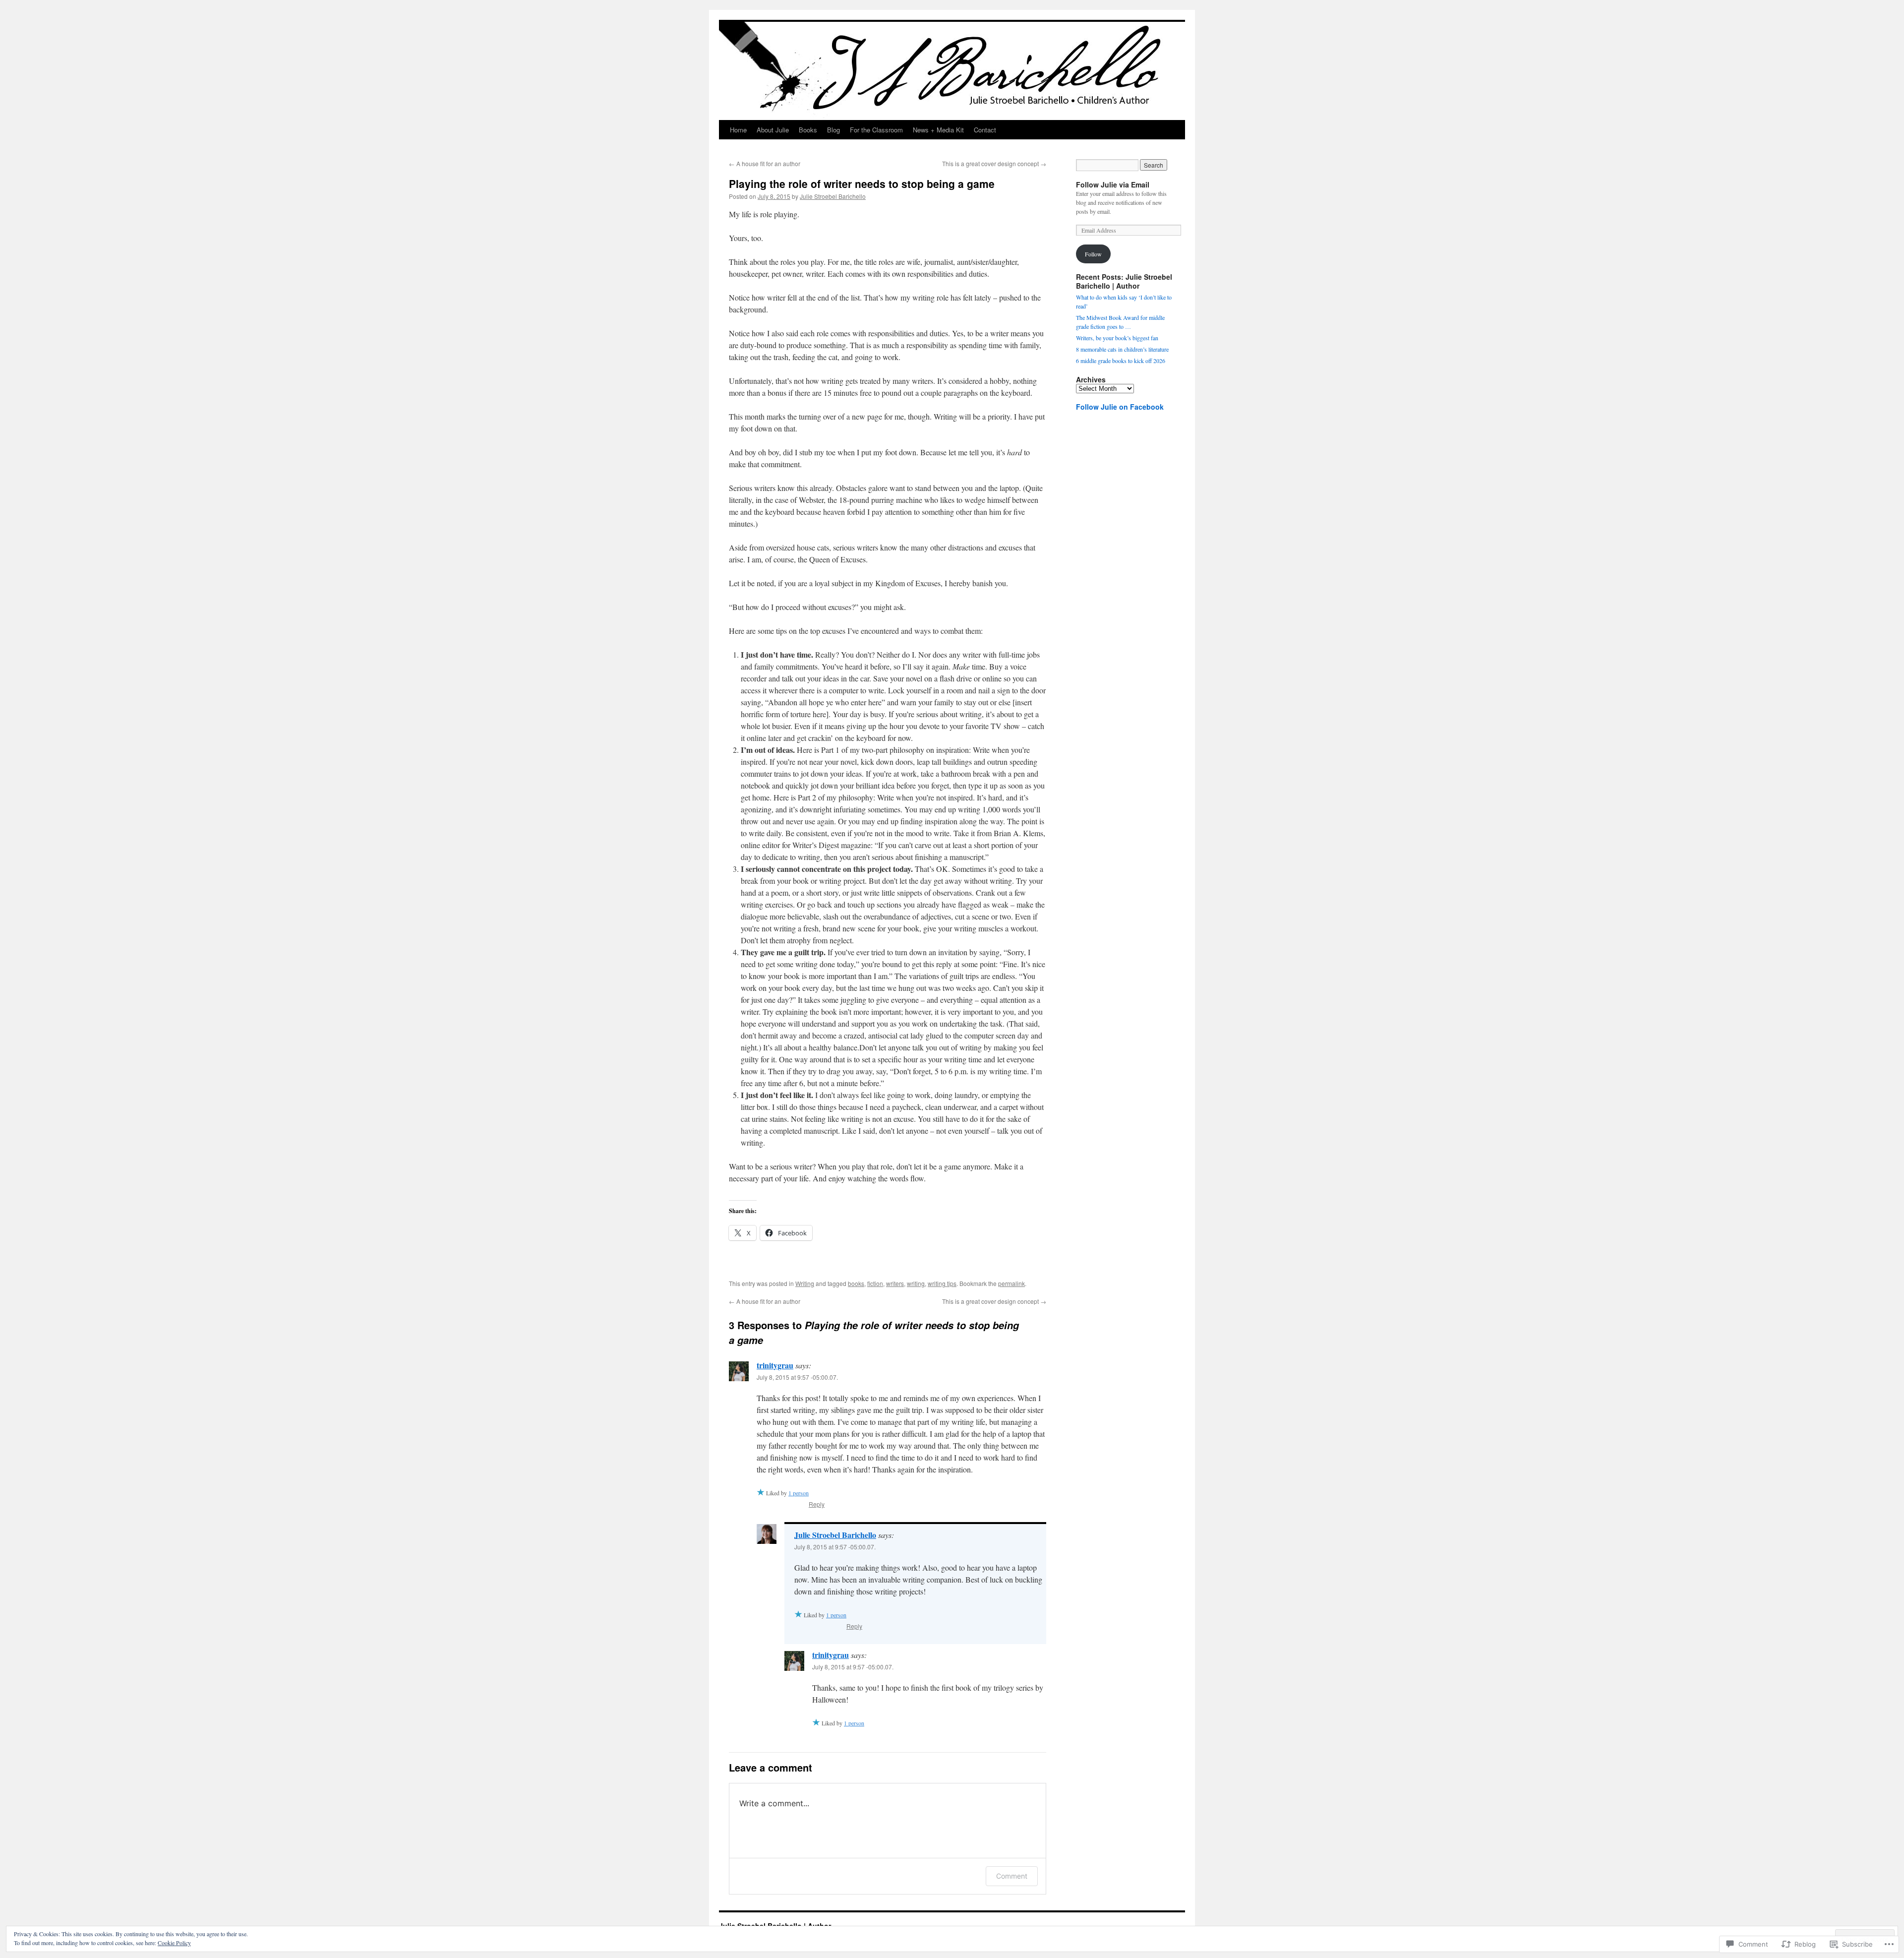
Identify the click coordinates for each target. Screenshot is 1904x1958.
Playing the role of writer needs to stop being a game (862, 184)
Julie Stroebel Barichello (833, 196)
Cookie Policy (174, 1943)
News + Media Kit (938, 130)
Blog (833, 130)
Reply (817, 1504)
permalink (1011, 1283)
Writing (805, 1283)
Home (738, 130)
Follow (1093, 254)
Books (808, 130)
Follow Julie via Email (1113, 184)
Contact (985, 130)
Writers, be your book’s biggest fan (1117, 338)
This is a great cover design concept (994, 163)
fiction (875, 1283)
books (856, 1283)
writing (916, 1283)
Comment (1012, 1876)
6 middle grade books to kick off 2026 (1121, 361)
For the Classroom (876, 130)
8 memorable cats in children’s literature (1122, 349)
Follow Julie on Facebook (1120, 407)
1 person (799, 1493)
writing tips (942, 1283)
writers (895, 1283)
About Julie (773, 130)
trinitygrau (775, 1365)
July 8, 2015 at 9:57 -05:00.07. (797, 1377)
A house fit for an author (765, 163)
